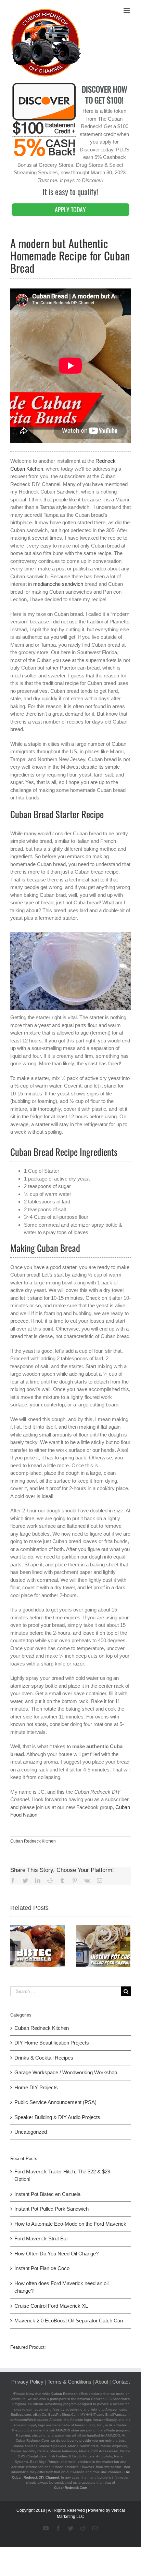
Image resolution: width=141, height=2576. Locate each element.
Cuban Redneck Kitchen (33, 1841)
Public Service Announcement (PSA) (55, 2102)
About (102, 2382)
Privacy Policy (27, 2382)
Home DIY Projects (36, 2087)
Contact (121, 2382)
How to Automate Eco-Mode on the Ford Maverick (70, 2224)
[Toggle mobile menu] (127, 10)
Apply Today (70, 210)
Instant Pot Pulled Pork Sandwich (52, 2209)
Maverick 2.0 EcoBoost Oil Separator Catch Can (69, 2321)
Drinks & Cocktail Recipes (44, 2058)
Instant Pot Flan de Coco (42, 2268)
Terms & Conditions (69, 2382)
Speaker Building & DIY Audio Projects (57, 2117)
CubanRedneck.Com (70, 2488)
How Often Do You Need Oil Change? (56, 2254)
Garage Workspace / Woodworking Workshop (66, 2072)
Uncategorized (31, 2132)
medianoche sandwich (58, 584)
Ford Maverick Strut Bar (41, 2238)
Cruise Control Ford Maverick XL (51, 2306)
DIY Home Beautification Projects (52, 2043)
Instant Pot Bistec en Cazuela (47, 2194)
